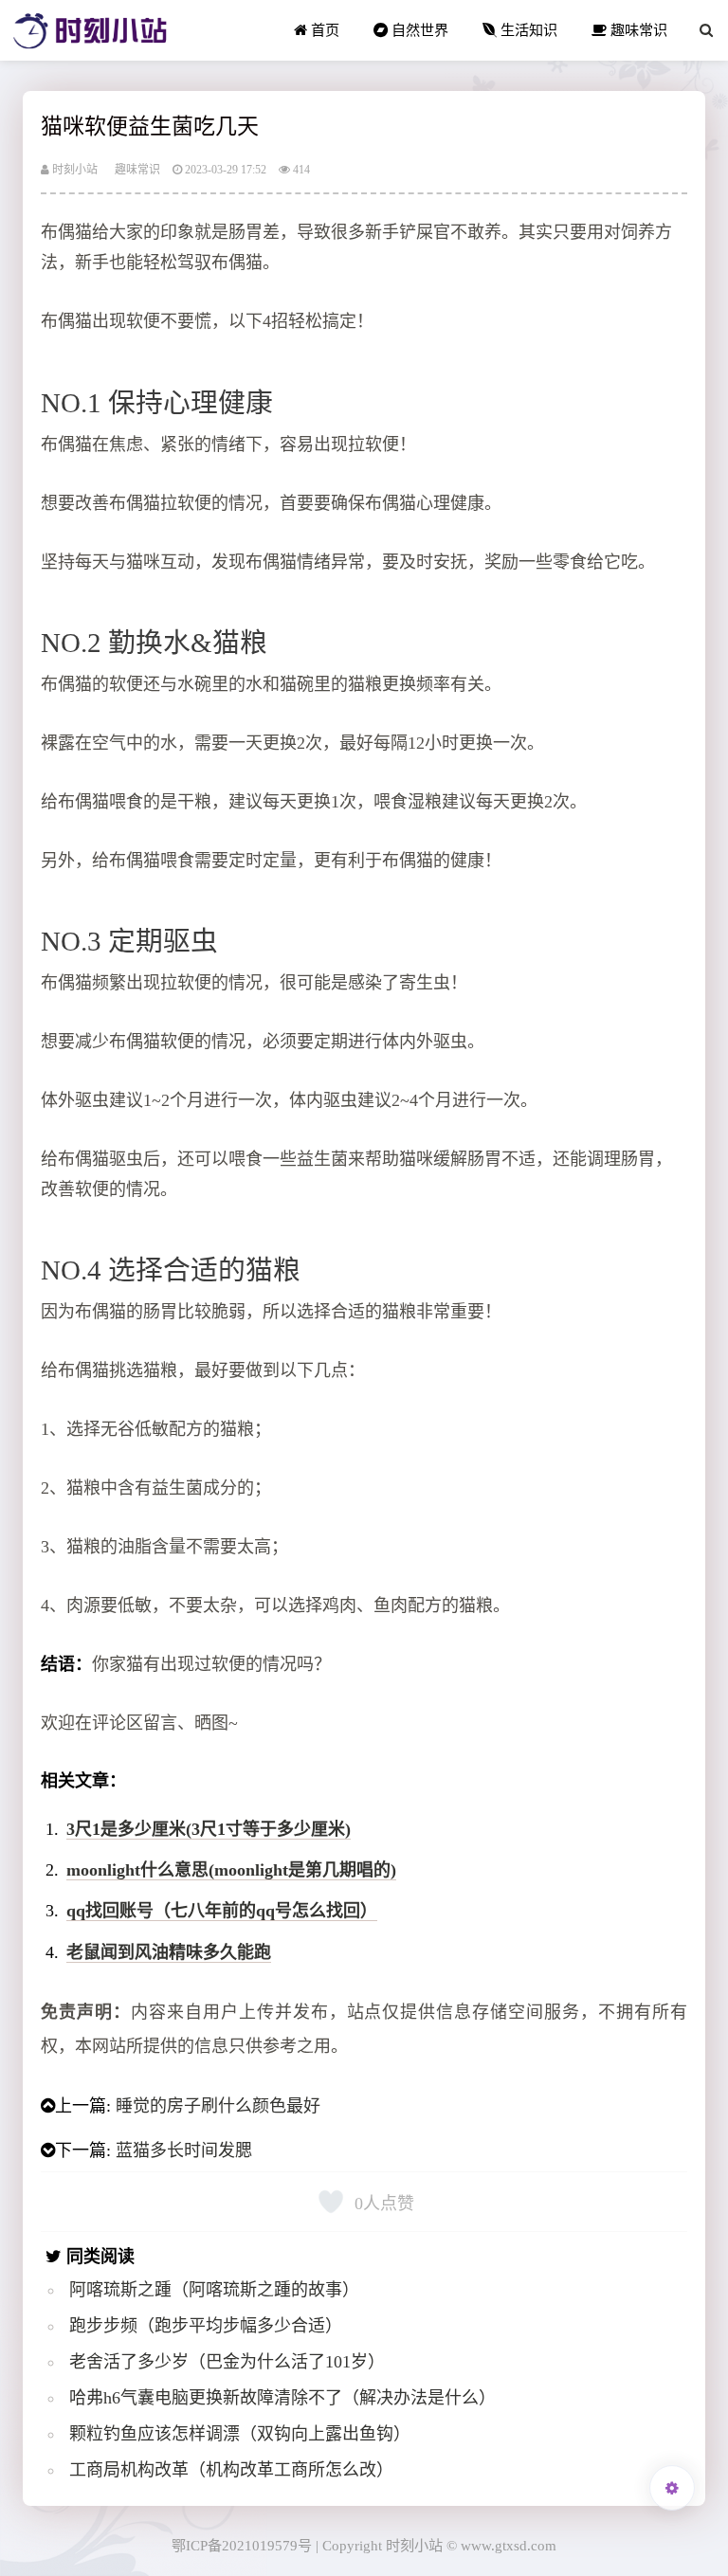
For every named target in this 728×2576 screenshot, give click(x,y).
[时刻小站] (90, 30)
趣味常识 (637, 30)
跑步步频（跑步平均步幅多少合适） (206, 2326)
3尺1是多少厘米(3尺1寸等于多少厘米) (209, 1829)
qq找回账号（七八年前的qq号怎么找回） (222, 1911)
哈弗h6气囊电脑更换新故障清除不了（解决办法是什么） (282, 2398)
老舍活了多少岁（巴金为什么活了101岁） (227, 2362)
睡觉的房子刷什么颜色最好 (218, 2106)
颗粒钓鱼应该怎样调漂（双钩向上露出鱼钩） (240, 2434)
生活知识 (527, 30)
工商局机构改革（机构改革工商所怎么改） (231, 2470)
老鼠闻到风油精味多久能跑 (169, 1952)
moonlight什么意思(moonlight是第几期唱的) (231, 1870)
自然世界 (418, 30)
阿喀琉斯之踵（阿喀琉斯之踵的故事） (214, 2290)
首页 (323, 30)
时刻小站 (73, 170)
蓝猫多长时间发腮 (184, 2150)
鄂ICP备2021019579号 (242, 2545)
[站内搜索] (706, 30)
